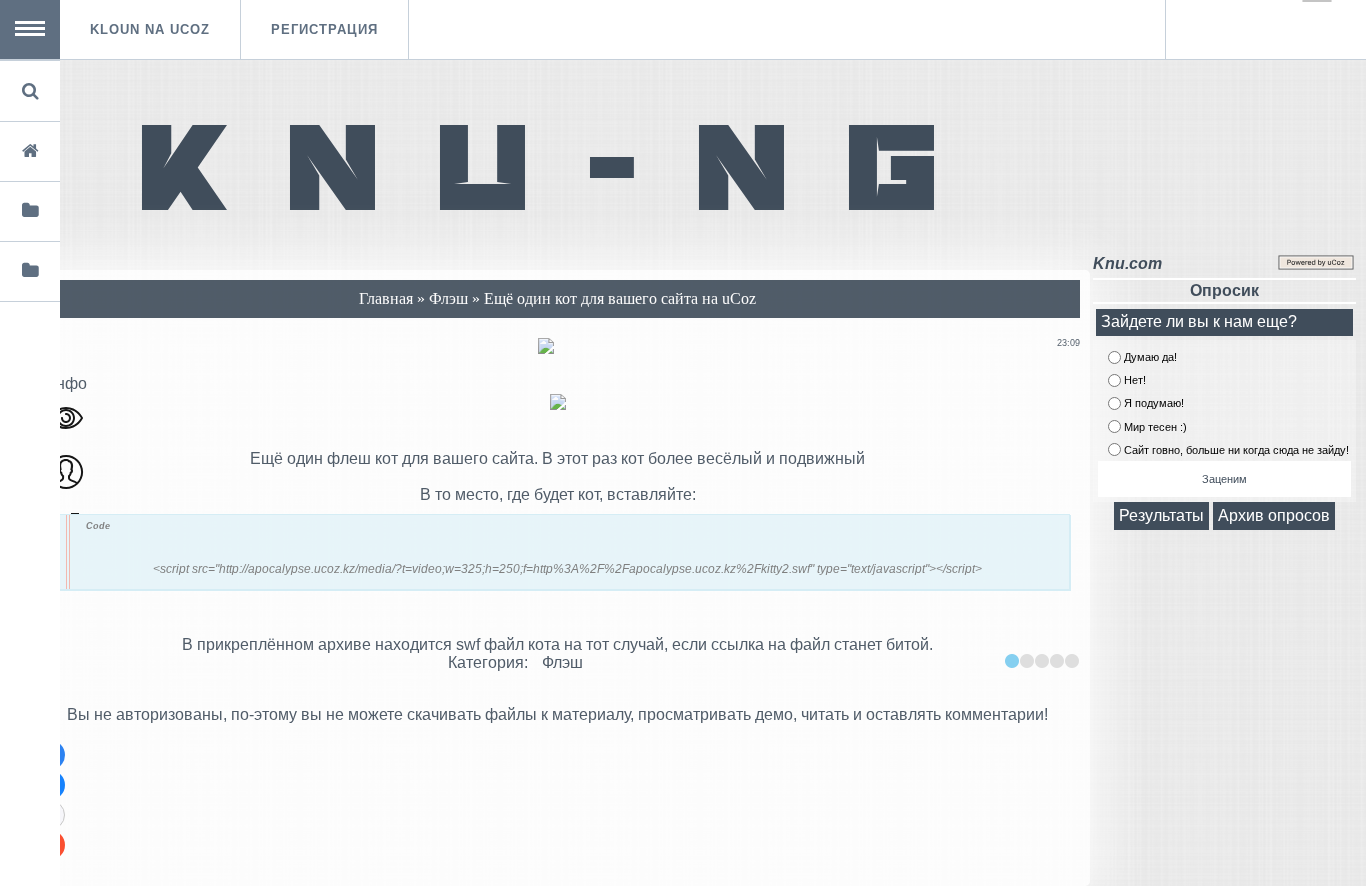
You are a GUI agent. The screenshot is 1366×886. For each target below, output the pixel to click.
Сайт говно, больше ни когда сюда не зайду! (1236, 450)
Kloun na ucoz (150, 29)
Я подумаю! (1154, 404)
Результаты (1161, 515)
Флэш (450, 298)
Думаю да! (1150, 357)
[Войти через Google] (1317, 1)
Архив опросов (1274, 515)
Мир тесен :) (1155, 427)
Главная (386, 298)
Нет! (1135, 380)
